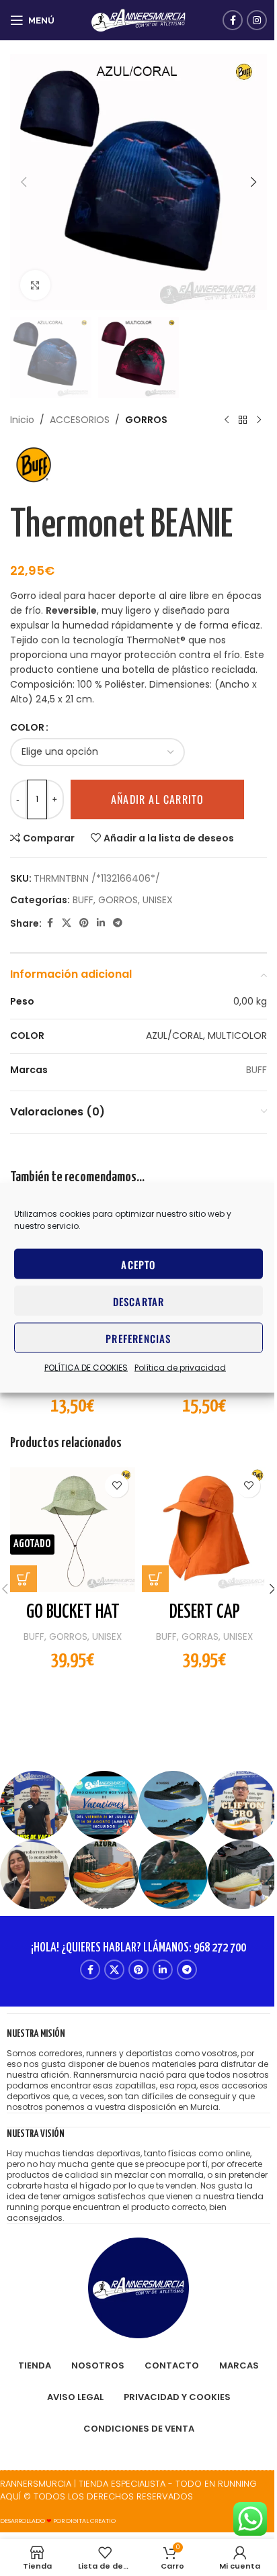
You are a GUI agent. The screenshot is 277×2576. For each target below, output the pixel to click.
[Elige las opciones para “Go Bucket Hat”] (24, 1579)
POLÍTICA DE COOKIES (86, 1368)
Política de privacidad (180, 1368)
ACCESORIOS (80, 420)
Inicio (22, 420)
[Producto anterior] (227, 420)
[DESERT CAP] (204, 1530)
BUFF (83, 900)
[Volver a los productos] (243, 420)
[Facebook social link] (233, 20)
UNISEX (158, 900)
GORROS (146, 420)
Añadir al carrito (157, 799)
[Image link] (138, 2287)
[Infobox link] (138, 2070)
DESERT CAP (205, 1612)
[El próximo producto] (259, 420)
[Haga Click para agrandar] (35, 285)
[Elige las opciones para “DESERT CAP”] (155, 1579)
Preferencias (138, 1338)
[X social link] (67, 923)
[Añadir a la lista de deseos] (117, 1486)
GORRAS (200, 1637)
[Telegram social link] (118, 923)
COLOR (27, 727)
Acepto (138, 1264)
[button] (24, 182)
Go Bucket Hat (73, 1612)
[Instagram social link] (257, 20)
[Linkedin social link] (101, 923)
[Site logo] (138, 19)
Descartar (139, 1301)
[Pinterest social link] (84, 923)
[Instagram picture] (35, 1805)
